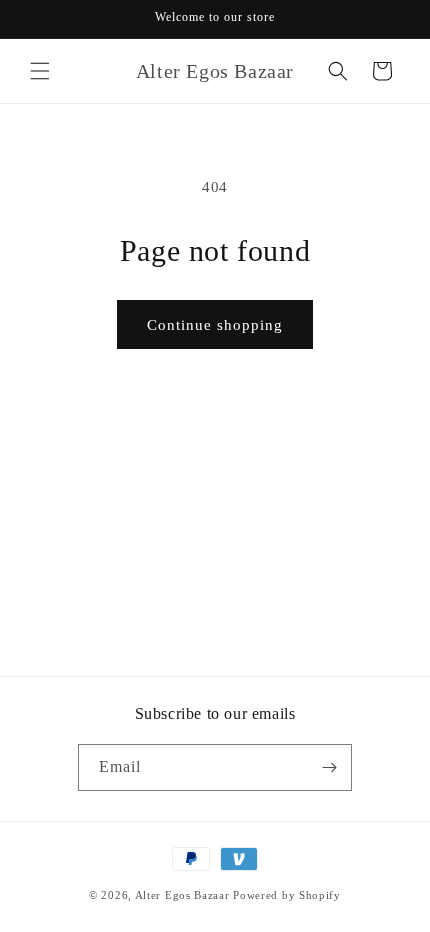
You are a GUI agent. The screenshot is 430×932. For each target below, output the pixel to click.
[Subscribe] (329, 767)
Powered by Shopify (287, 895)
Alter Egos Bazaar (182, 895)
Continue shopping (215, 325)
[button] (40, 71)
